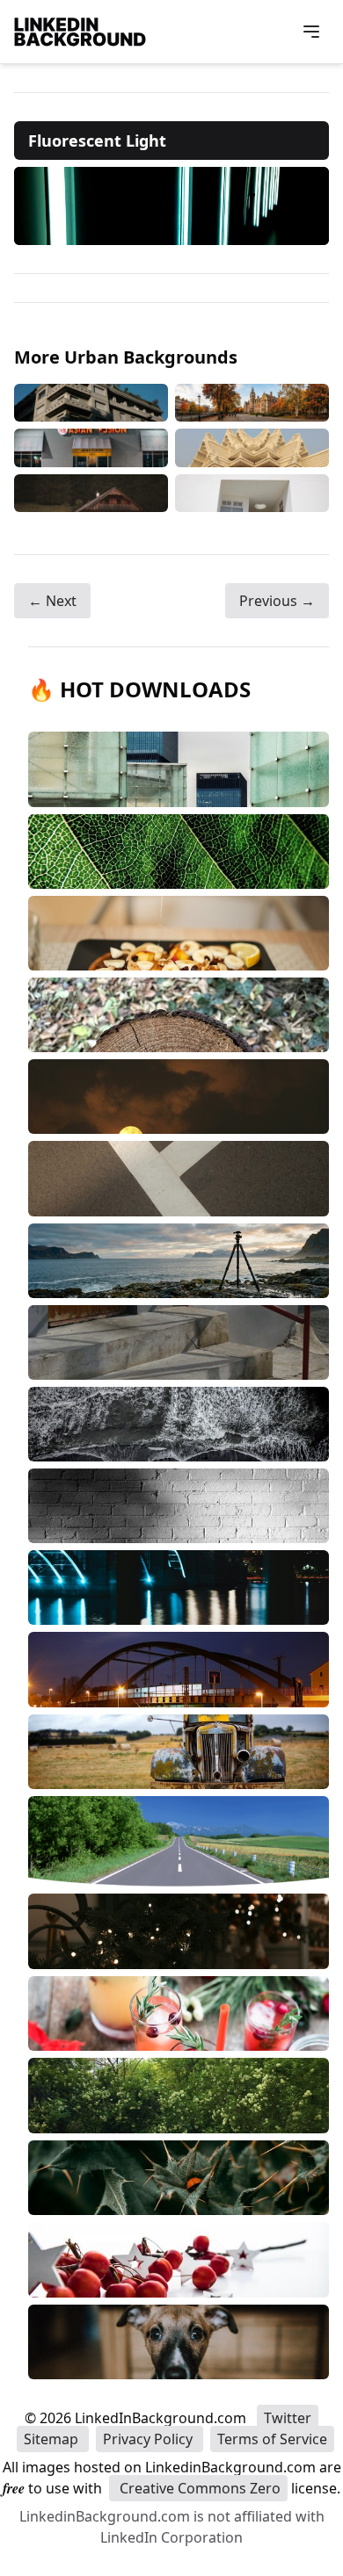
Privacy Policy (150, 2439)
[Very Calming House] (91, 494)
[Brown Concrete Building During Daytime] (91, 403)
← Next (52, 601)
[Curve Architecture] (252, 494)
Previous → (277, 601)
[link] (171, 206)
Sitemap (53, 2439)
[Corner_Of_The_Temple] (252, 447)
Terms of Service (272, 2439)
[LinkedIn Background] (80, 32)
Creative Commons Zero (198, 2488)
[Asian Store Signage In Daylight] (91, 447)
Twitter (288, 2418)
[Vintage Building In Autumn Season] (252, 403)
